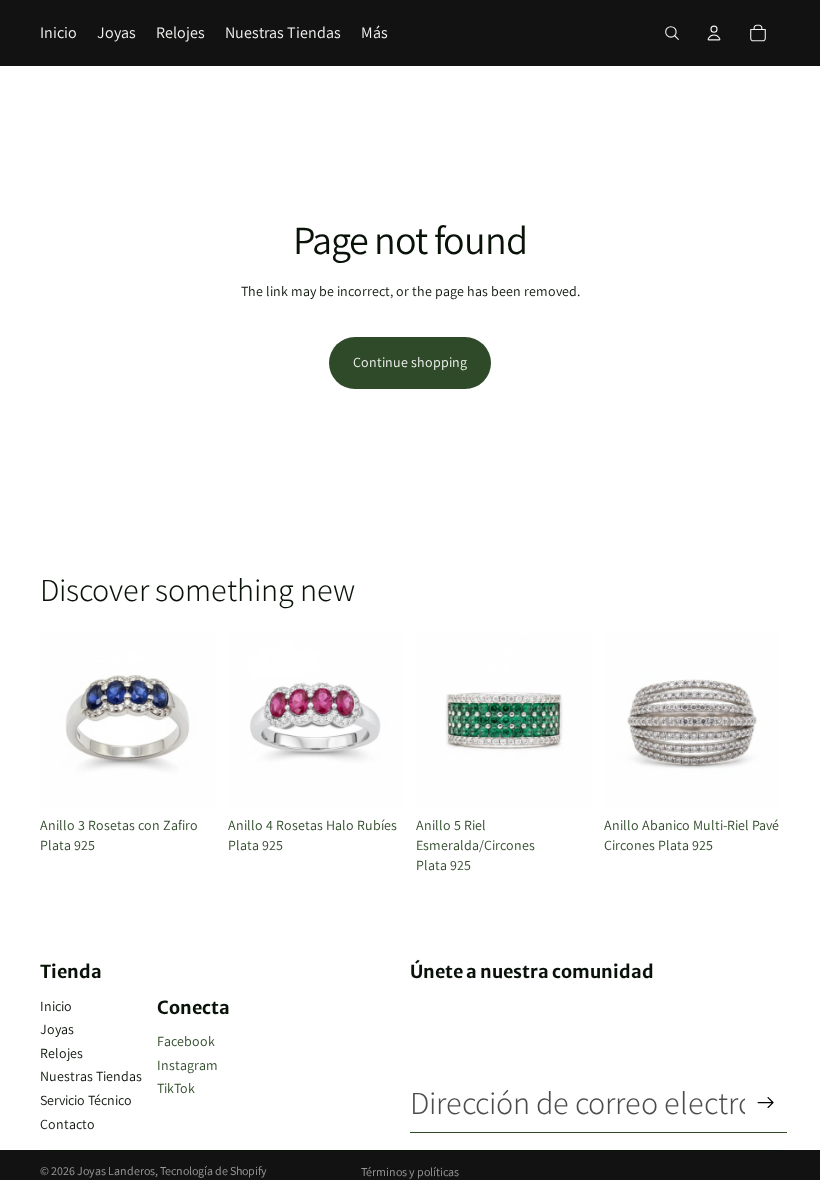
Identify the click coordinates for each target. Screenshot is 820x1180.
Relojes (61, 1053)
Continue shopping (410, 362)
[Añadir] (749, 778)
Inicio (56, 1006)
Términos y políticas (410, 1171)
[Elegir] (185, 778)
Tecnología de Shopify (213, 1170)
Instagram (187, 1065)
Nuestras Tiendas (91, 1076)
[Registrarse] (766, 1103)
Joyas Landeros (116, 1170)
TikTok (176, 1088)
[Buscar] (672, 33)
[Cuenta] (714, 33)
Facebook (186, 1041)
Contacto (67, 1124)
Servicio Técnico (86, 1100)
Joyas (57, 1029)
